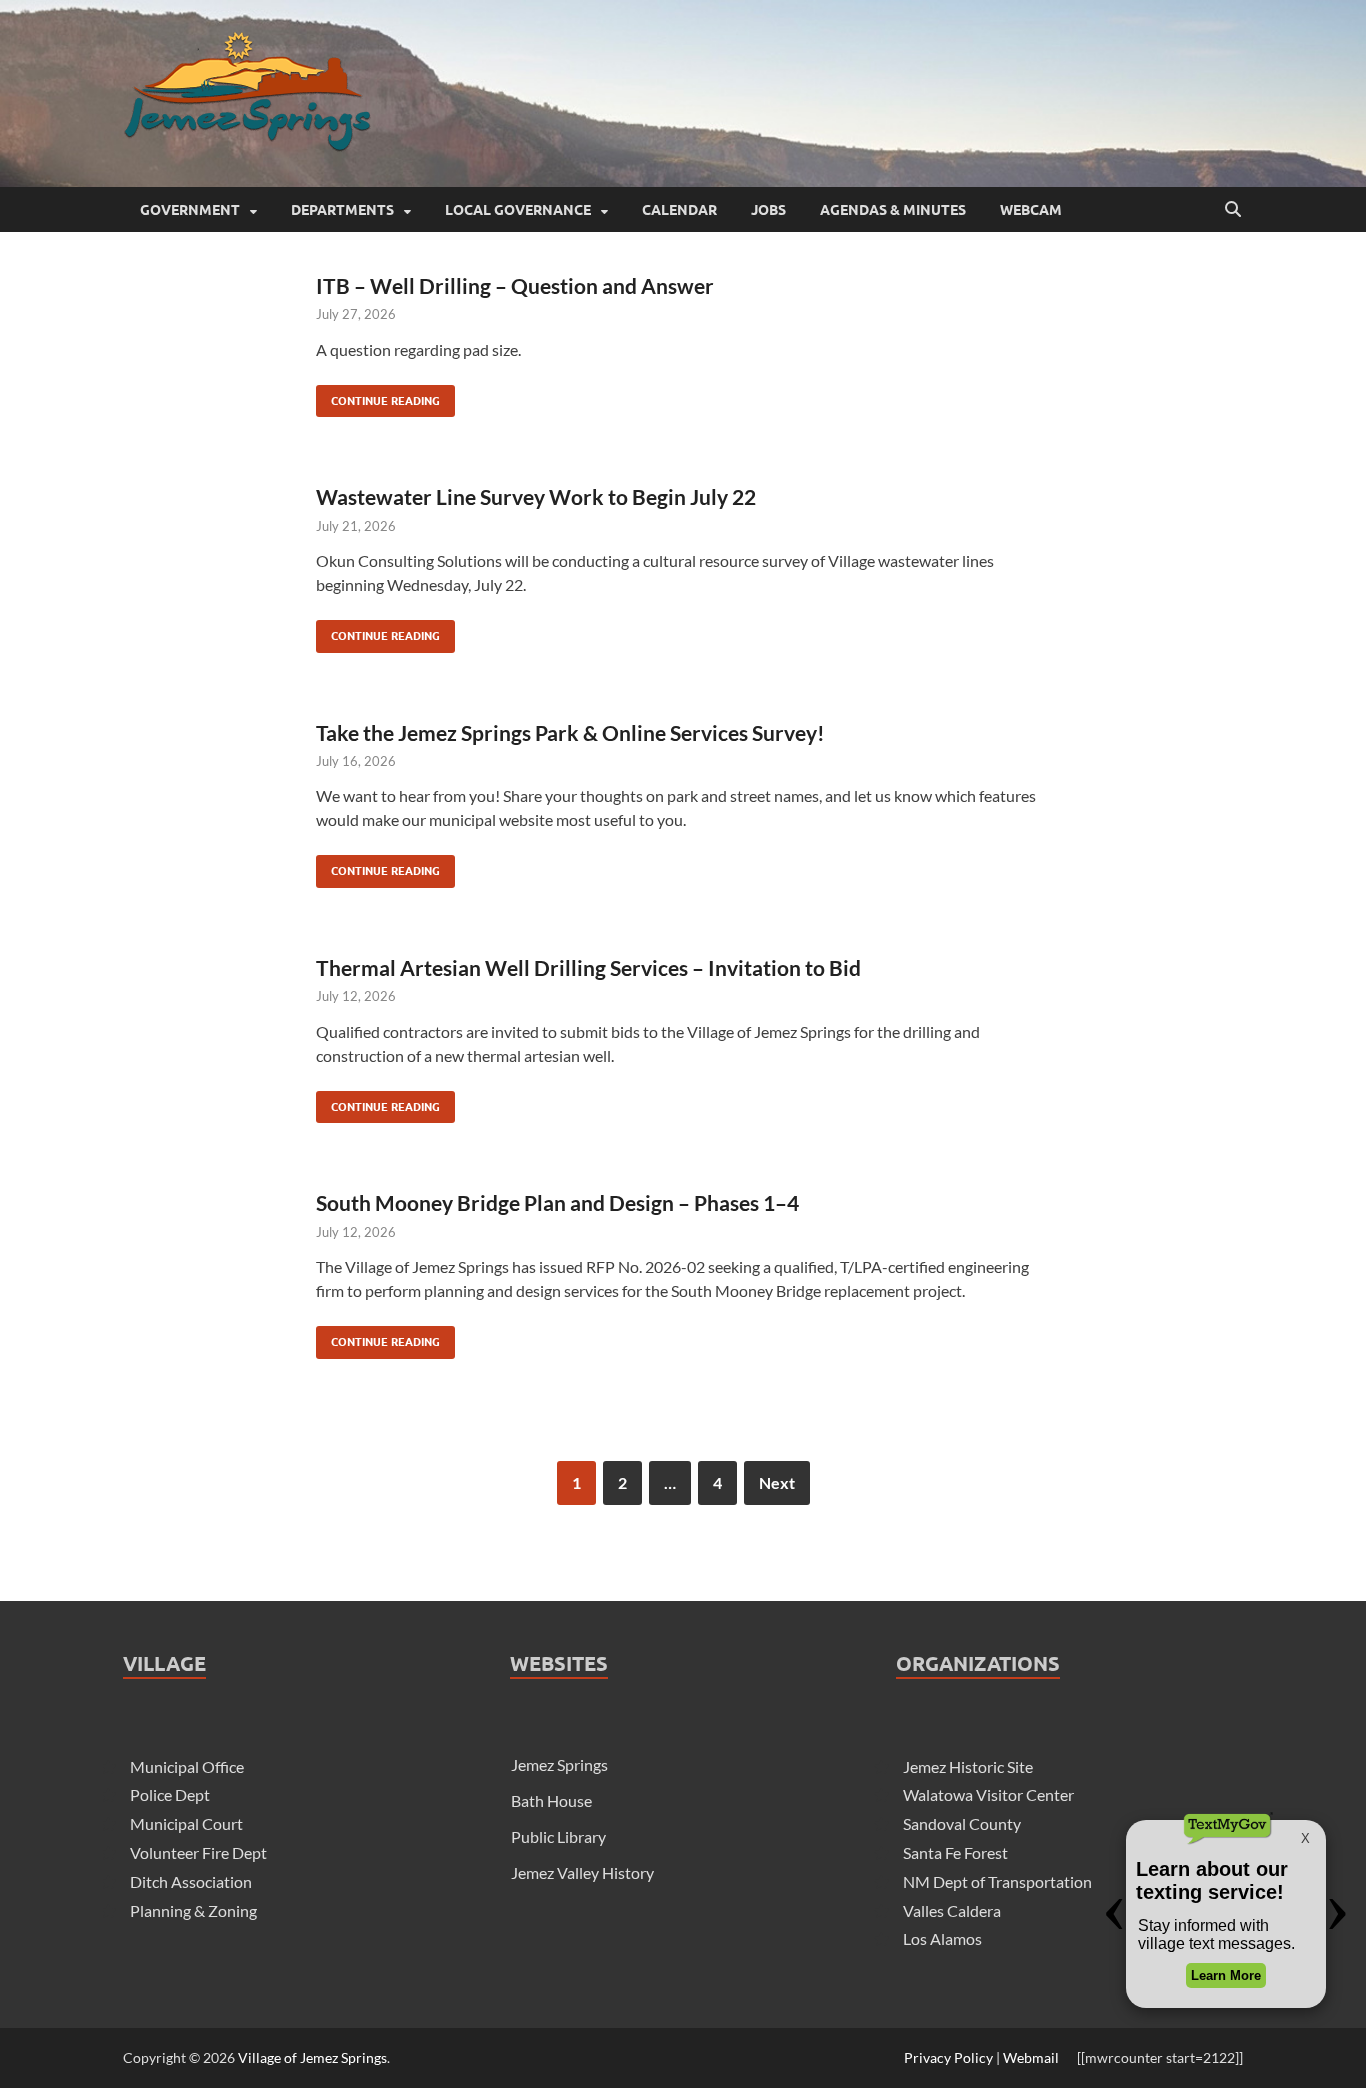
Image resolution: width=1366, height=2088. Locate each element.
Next (777, 1482)
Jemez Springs (559, 1764)
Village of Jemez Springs (312, 2057)
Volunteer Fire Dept (198, 1852)
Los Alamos (942, 1938)
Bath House (551, 1800)
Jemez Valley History (582, 1872)
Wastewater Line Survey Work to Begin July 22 (536, 496)
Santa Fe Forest (955, 1852)
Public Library (558, 1836)
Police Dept (170, 1794)
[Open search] (1233, 210)
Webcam (1031, 210)
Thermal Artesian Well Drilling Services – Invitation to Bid (588, 967)
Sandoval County (962, 1823)
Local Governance (518, 210)
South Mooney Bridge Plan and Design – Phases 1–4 (557, 1202)
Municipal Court (186, 1823)
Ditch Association (191, 1881)
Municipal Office (187, 1766)
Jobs (768, 210)
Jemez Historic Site (968, 1766)
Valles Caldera (952, 1910)
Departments (342, 210)
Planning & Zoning (193, 1910)
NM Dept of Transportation (997, 1881)
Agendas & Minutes (893, 210)
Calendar (679, 210)
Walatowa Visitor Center (988, 1794)
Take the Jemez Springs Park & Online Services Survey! (570, 732)
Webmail (1031, 2057)
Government (190, 210)
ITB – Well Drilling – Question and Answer (515, 285)
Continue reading (378, 396)
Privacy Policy (948, 2057)
